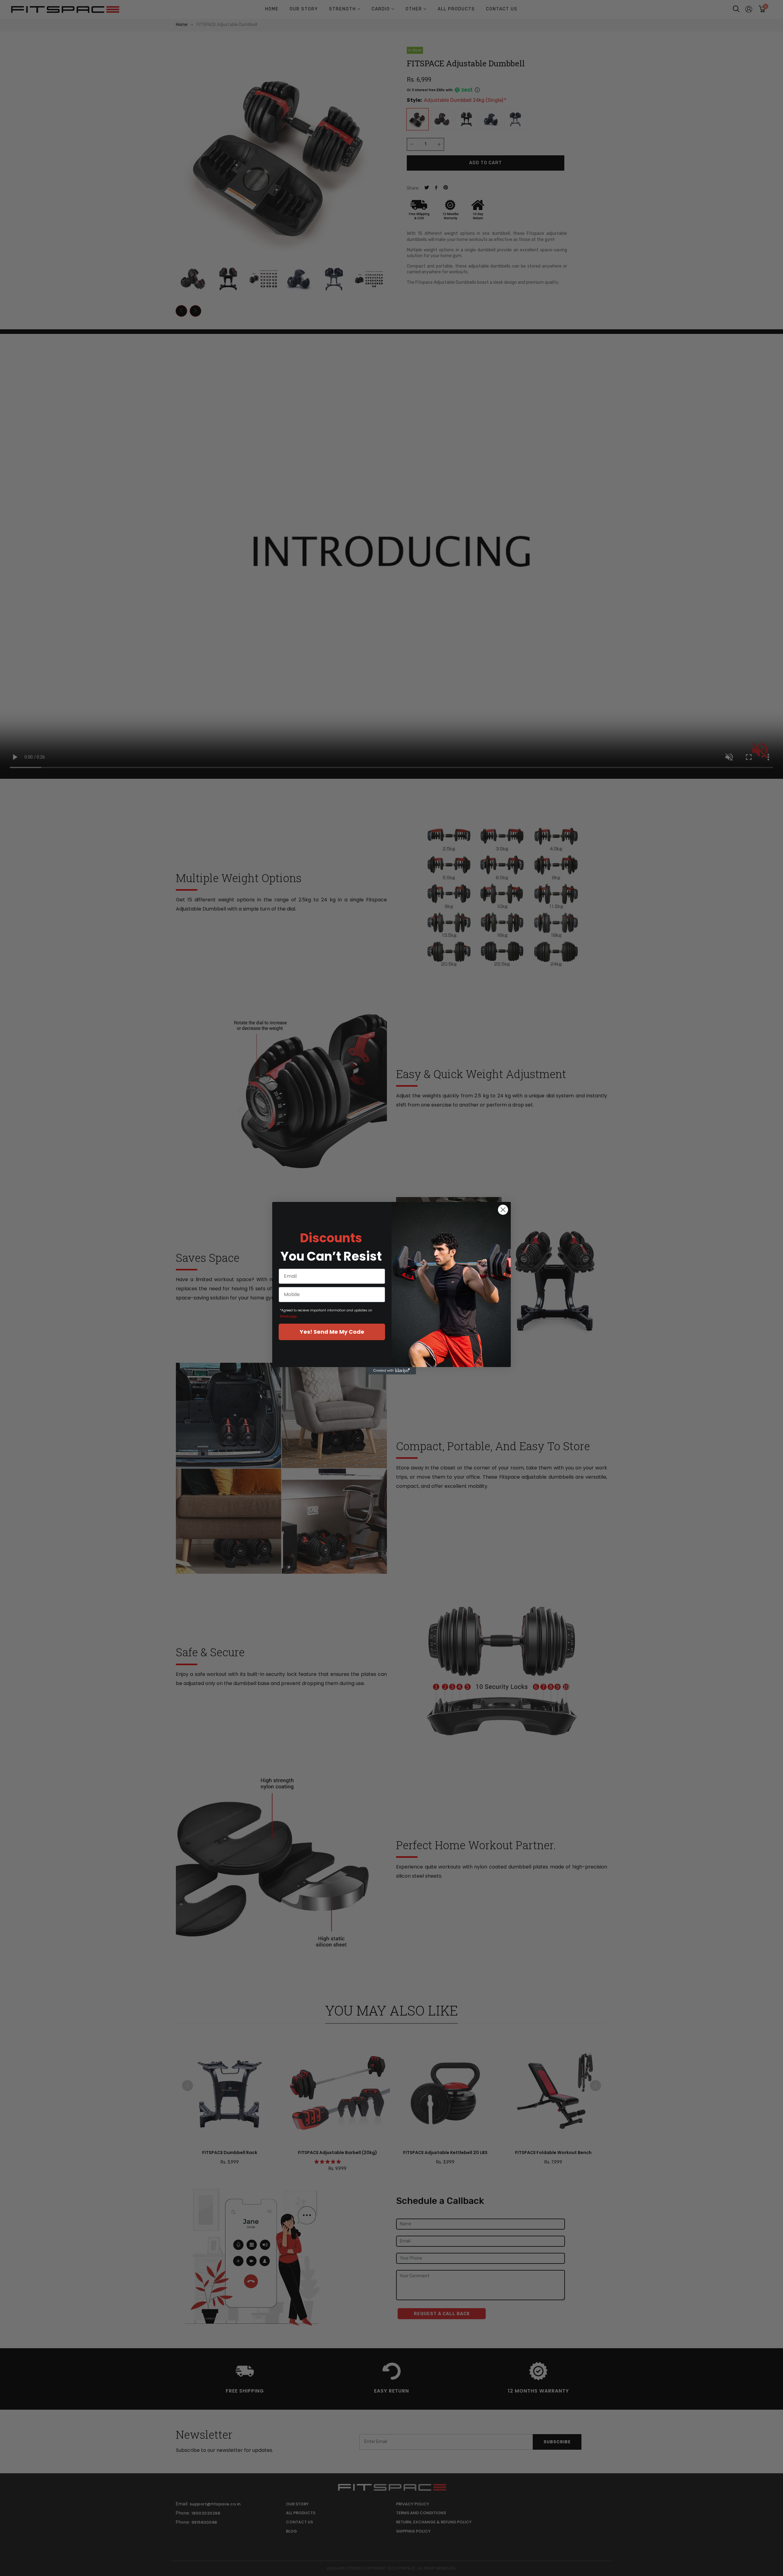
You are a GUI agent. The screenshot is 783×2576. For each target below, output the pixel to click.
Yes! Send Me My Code (332, 1332)
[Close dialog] (503, 1210)
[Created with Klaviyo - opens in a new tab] (391, 1371)
